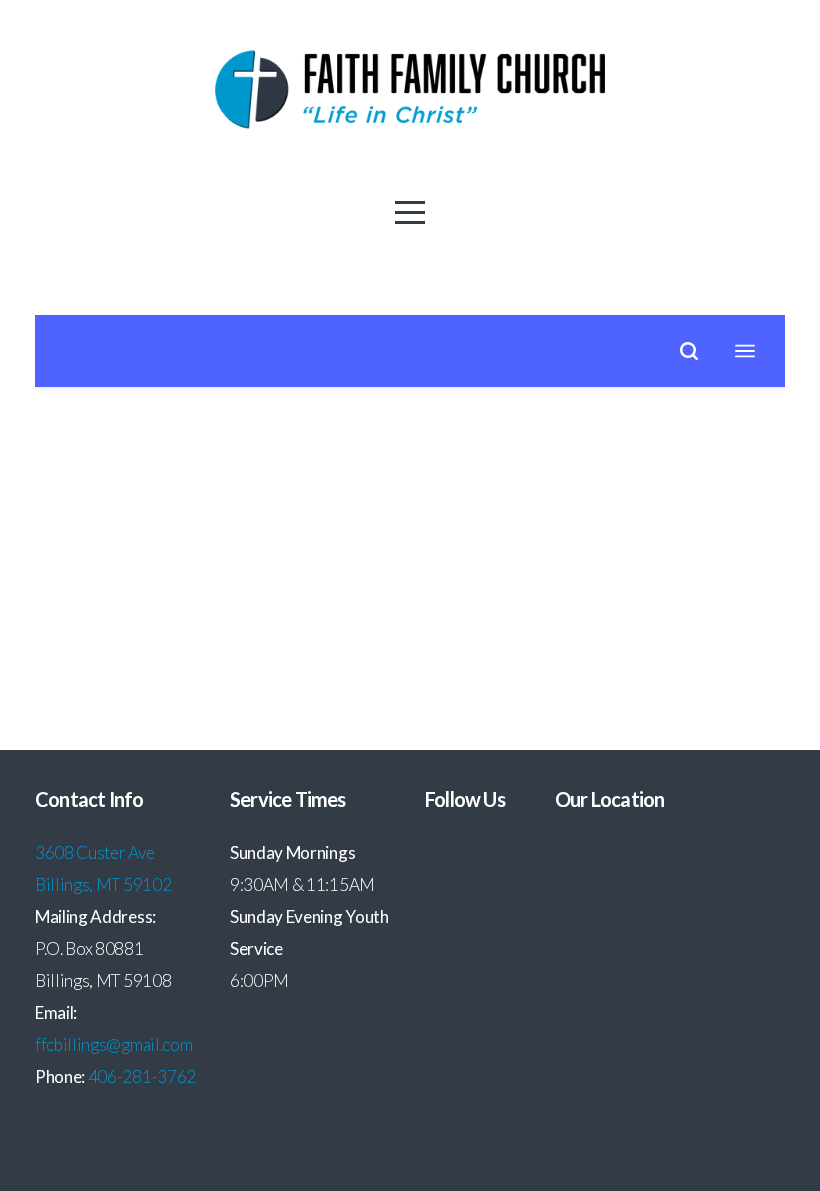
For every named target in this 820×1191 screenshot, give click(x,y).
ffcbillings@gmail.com (113, 1044)
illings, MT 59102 (109, 884)
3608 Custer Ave (96, 852)
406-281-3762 (142, 1076)
